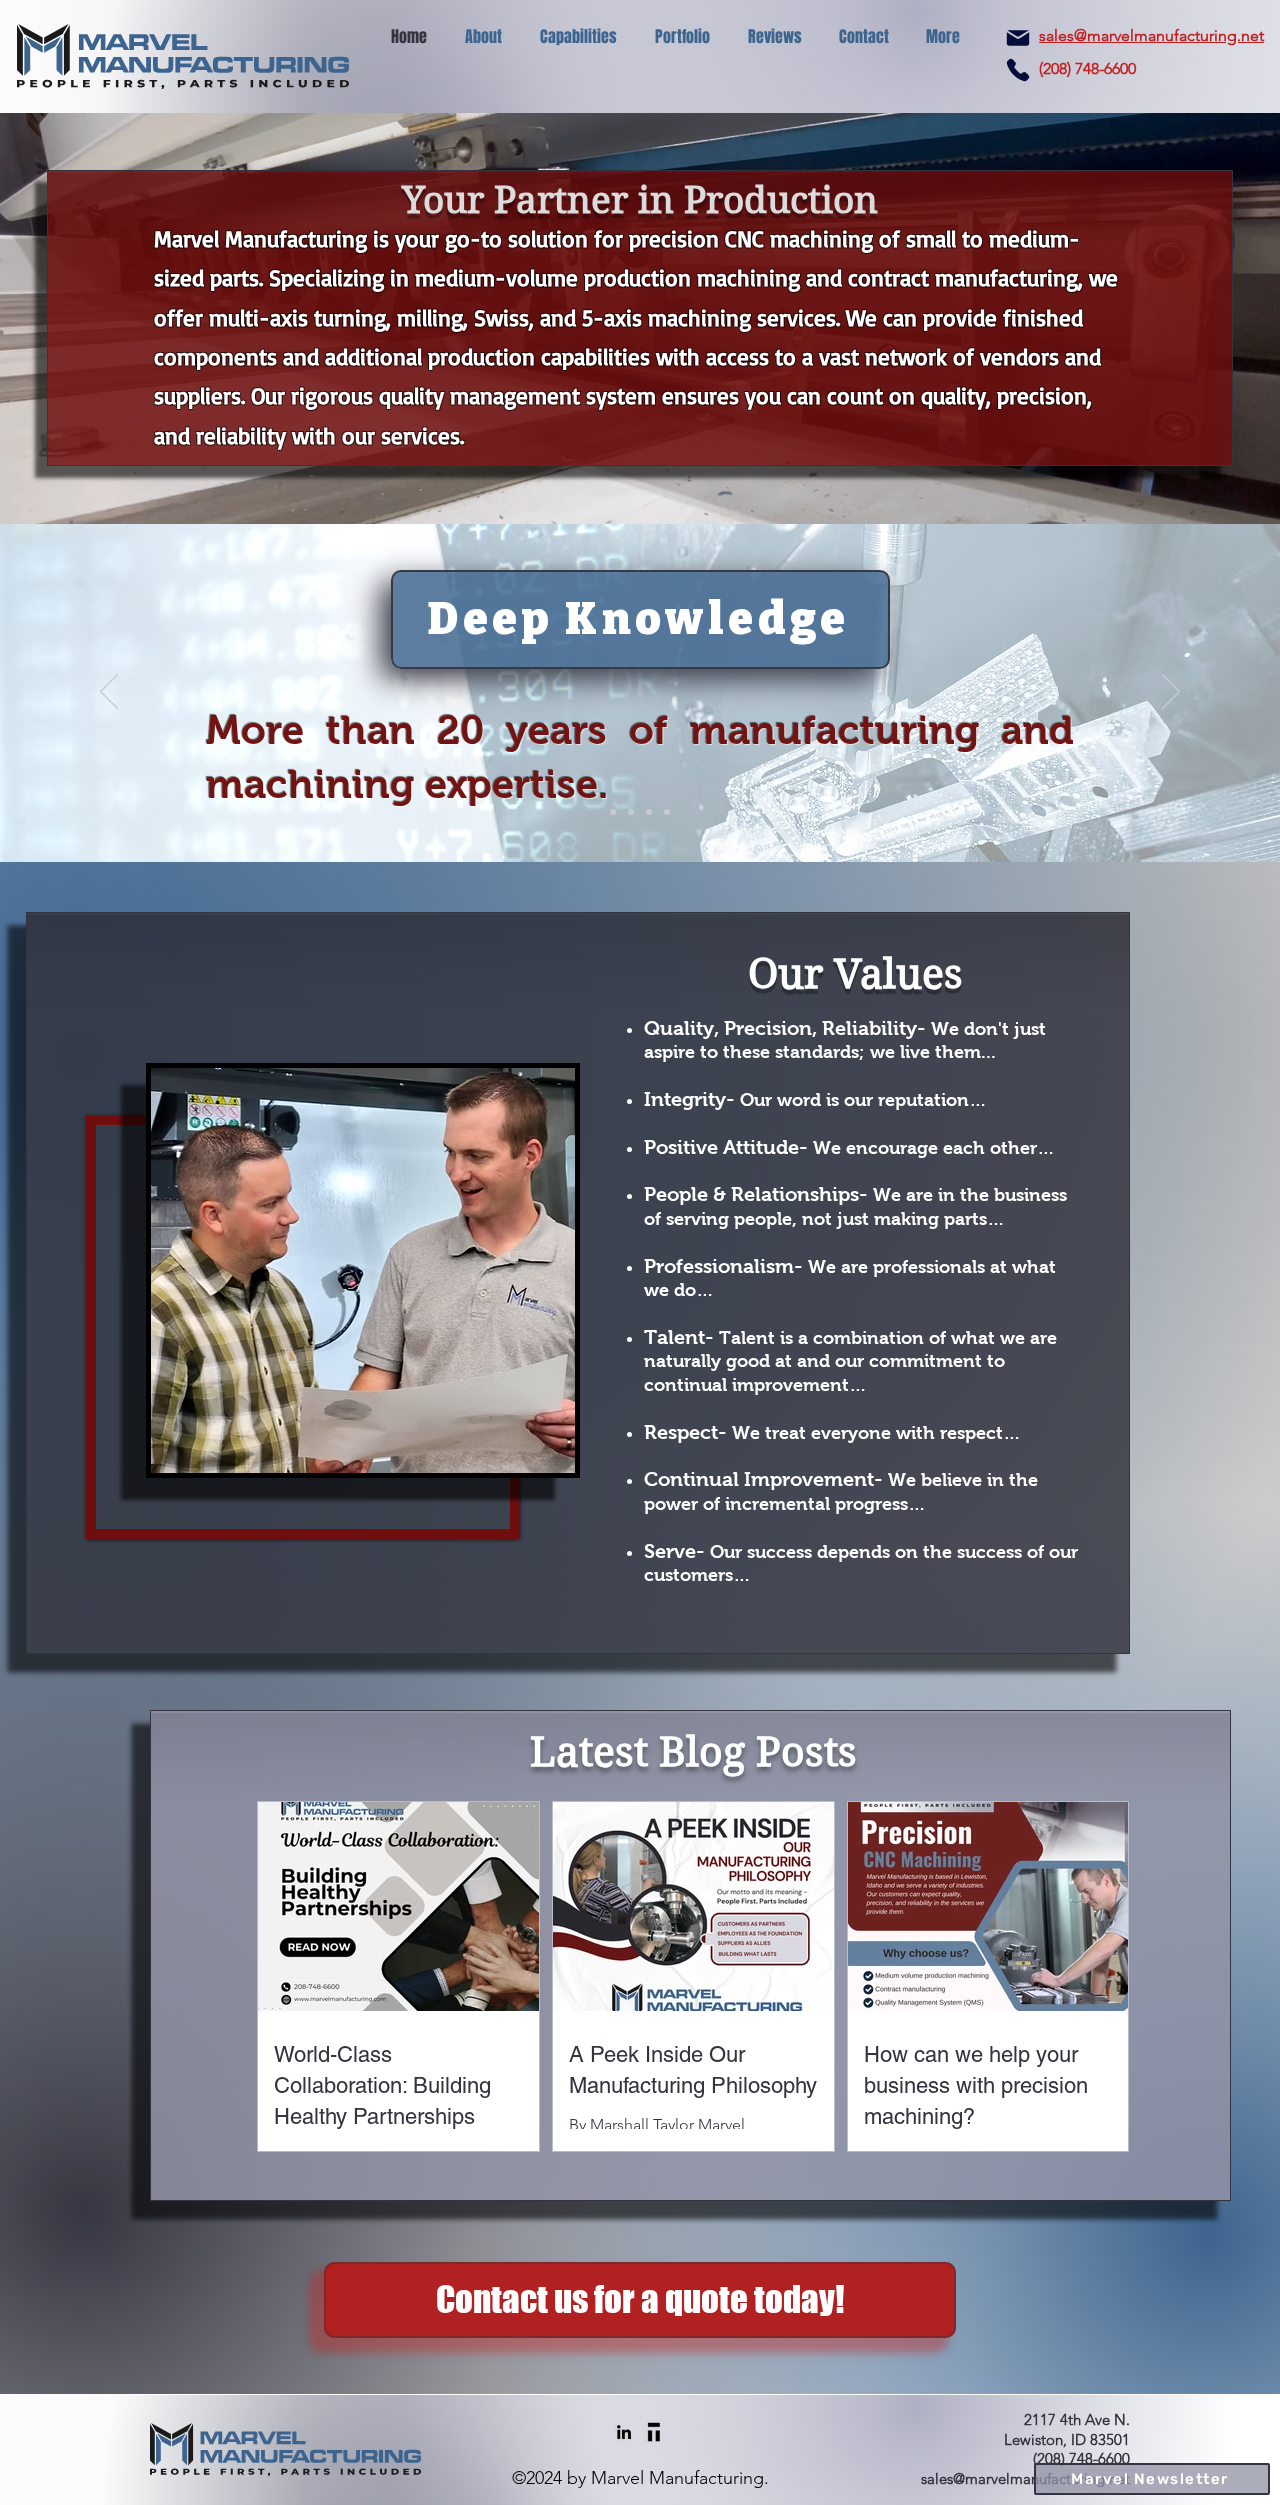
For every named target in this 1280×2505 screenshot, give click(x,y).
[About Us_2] (649, 812)
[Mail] (1018, 38)
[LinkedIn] (624, 2432)
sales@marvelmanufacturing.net (1151, 35)
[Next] (1171, 693)
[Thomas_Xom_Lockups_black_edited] (654, 2432)
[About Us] (613, 812)
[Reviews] (667, 812)
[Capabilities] (631, 812)
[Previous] (109, 693)
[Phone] (1018, 70)
